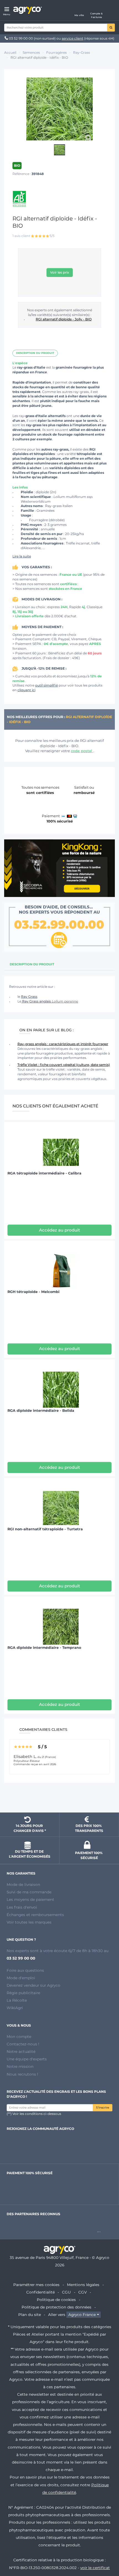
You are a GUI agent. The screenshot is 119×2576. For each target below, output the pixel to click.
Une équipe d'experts (27, 2059)
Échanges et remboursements (35, 1915)
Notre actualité (21, 2051)
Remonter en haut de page (59, 1798)
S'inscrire (103, 2108)
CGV (82, 2292)
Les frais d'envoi (22, 1907)
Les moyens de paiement (30, 1899)
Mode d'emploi (21, 1978)
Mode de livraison (23, 1885)
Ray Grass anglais (50, 1001)
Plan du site (30, 2315)
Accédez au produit (59, 1230)
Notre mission (20, 2066)
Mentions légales (83, 2285)
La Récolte (17, 2000)
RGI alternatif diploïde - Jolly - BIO (64, 319)
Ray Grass (29, 997)
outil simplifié (46, 685)
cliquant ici (26, 690)
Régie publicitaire (23, 1993)
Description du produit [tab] (32, 964)
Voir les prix (60, 272)
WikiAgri (15, 2008)
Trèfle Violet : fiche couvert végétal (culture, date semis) (64, 1065)
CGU (66, 2292)
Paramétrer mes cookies (36, 2285)
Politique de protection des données (56, 2307)
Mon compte (19, 2037)
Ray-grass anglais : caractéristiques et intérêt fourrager (63, 1044)
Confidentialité (41, 2292)
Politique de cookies (56, 2300)
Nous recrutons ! (22, 2074)
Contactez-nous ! (23, 2044)
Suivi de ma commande (29, 1892)
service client (73, 38)
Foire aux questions (25, 1970)
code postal (82, 751)
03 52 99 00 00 (21, 38)
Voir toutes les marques (29, 1922)
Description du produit (35, 353)
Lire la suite (22, 556)
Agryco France (82, 2315)
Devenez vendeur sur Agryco (33, 1985)
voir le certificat (95, 2568)
